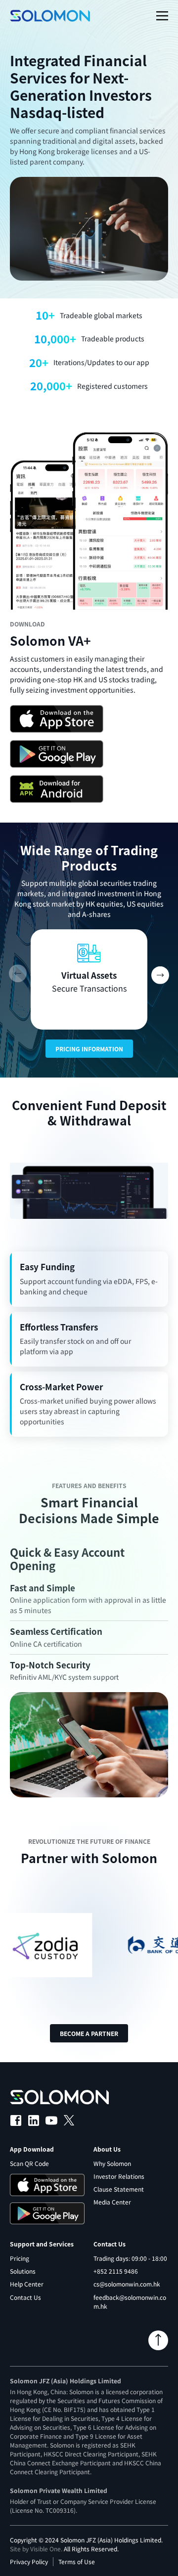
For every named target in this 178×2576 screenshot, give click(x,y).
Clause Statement (119, 2189)
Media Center (112, 2202)
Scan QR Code (29, 2163)
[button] (160, 974)
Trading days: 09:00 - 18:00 (130, 2258)
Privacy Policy (29, 2561)
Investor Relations (119, 2176)
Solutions (23, 2271)
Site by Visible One (35, 2549)
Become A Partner (89, 2033)
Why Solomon (112, 2163)
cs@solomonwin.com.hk (127, 2284)
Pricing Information (89, 1049)
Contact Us (25, 2297)
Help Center (27, 2284)
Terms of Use (77, 2561)
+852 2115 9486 (116, 2271)
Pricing (20, 2258)
